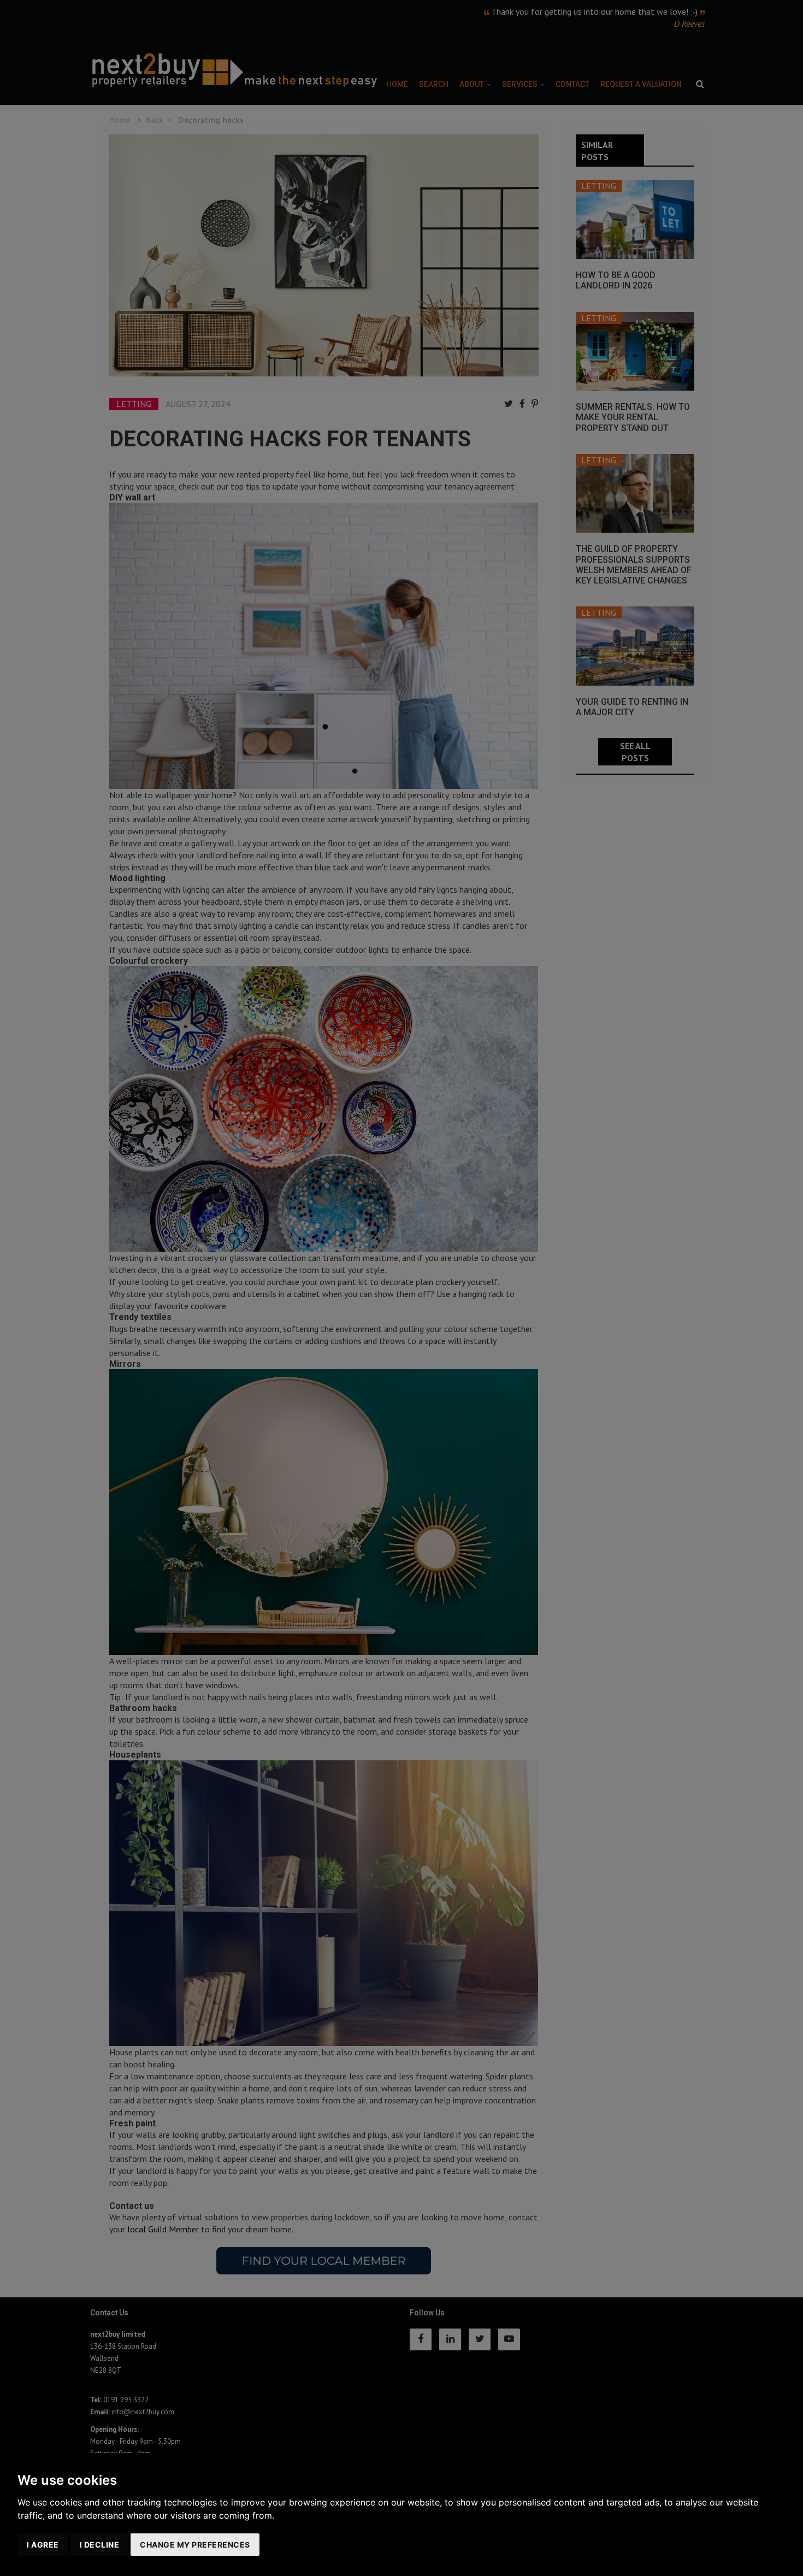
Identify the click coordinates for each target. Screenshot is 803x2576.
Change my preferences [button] (195, 2545)
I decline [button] (100, 2545)
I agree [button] (43, 2545)
